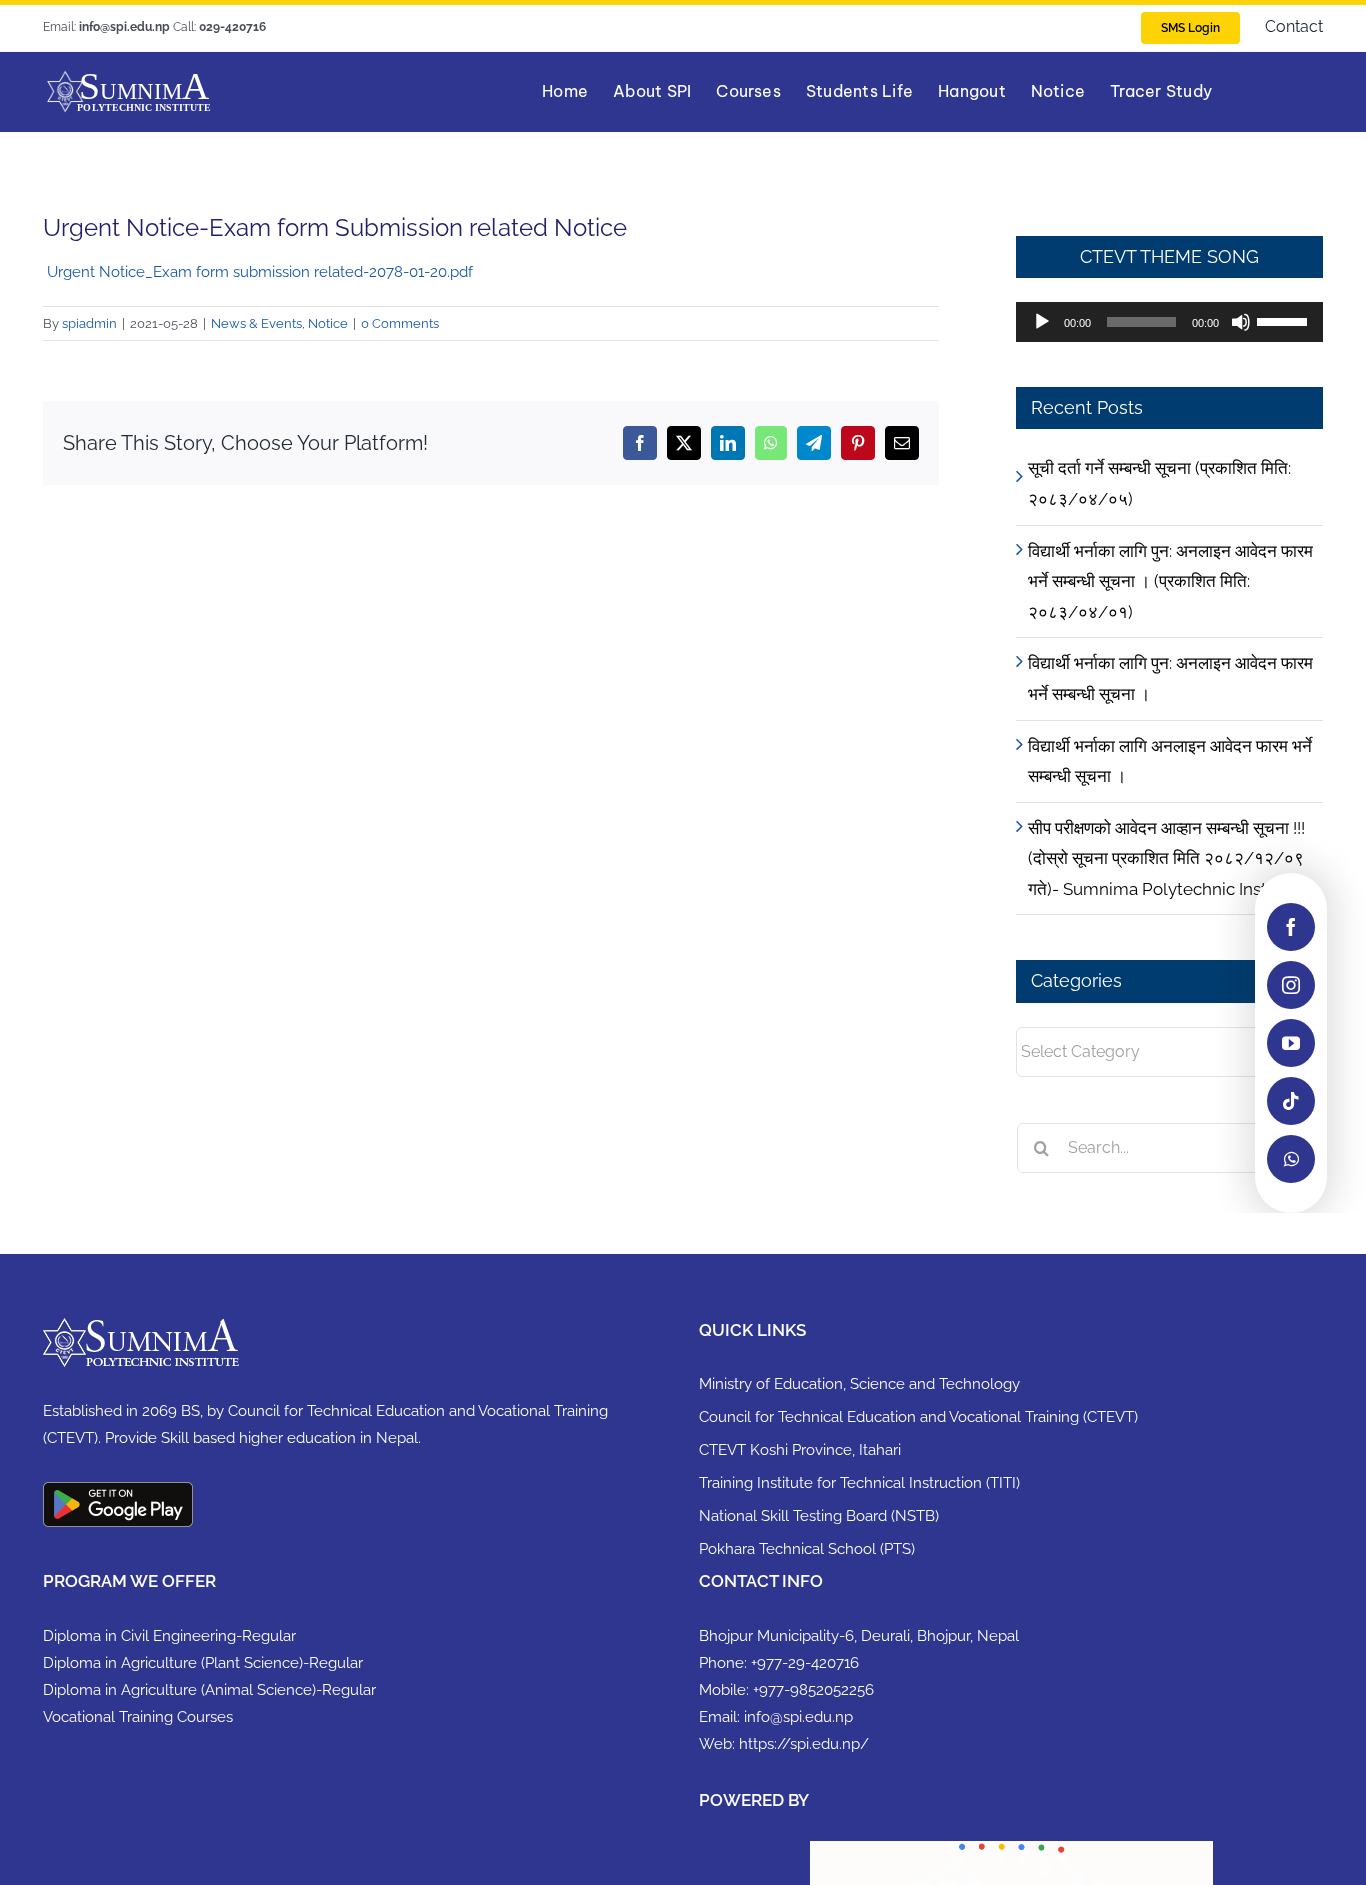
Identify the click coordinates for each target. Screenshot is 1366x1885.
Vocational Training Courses (138, 1717)
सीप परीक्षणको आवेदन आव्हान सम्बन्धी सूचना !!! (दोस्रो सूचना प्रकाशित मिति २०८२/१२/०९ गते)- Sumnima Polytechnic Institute (1166, 858)
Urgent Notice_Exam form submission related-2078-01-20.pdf (258, 272)
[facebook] (1291, 927)
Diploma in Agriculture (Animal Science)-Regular (209, 1690)
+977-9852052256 (813, 1690)
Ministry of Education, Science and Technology (859, 1384)
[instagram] (1291, 985)
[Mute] (1241, 322)
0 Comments (400, 323)
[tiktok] (1291, 1101)
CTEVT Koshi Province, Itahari (800, 1450)
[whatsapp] (1291, 1159)
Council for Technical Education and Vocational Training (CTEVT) (918, 1417)
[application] (1169, 322)
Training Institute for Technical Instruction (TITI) (859, 1483)
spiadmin (89, 323)
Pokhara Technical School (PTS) (807, 1549)
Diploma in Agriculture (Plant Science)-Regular (203, 1663)
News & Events (256, 323)
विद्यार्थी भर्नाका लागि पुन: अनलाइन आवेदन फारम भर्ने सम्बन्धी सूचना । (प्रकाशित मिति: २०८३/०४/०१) (1170, 581)
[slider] (1285, 320)
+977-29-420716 (805, 1663)
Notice (328, 323)
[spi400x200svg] (128, 77)
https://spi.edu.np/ (804, 1744)
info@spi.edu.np (798, 1717)
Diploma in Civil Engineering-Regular (169, 1636)
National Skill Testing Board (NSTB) (819, 1516)
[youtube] (1291, 1043)
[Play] (1042, 322)
